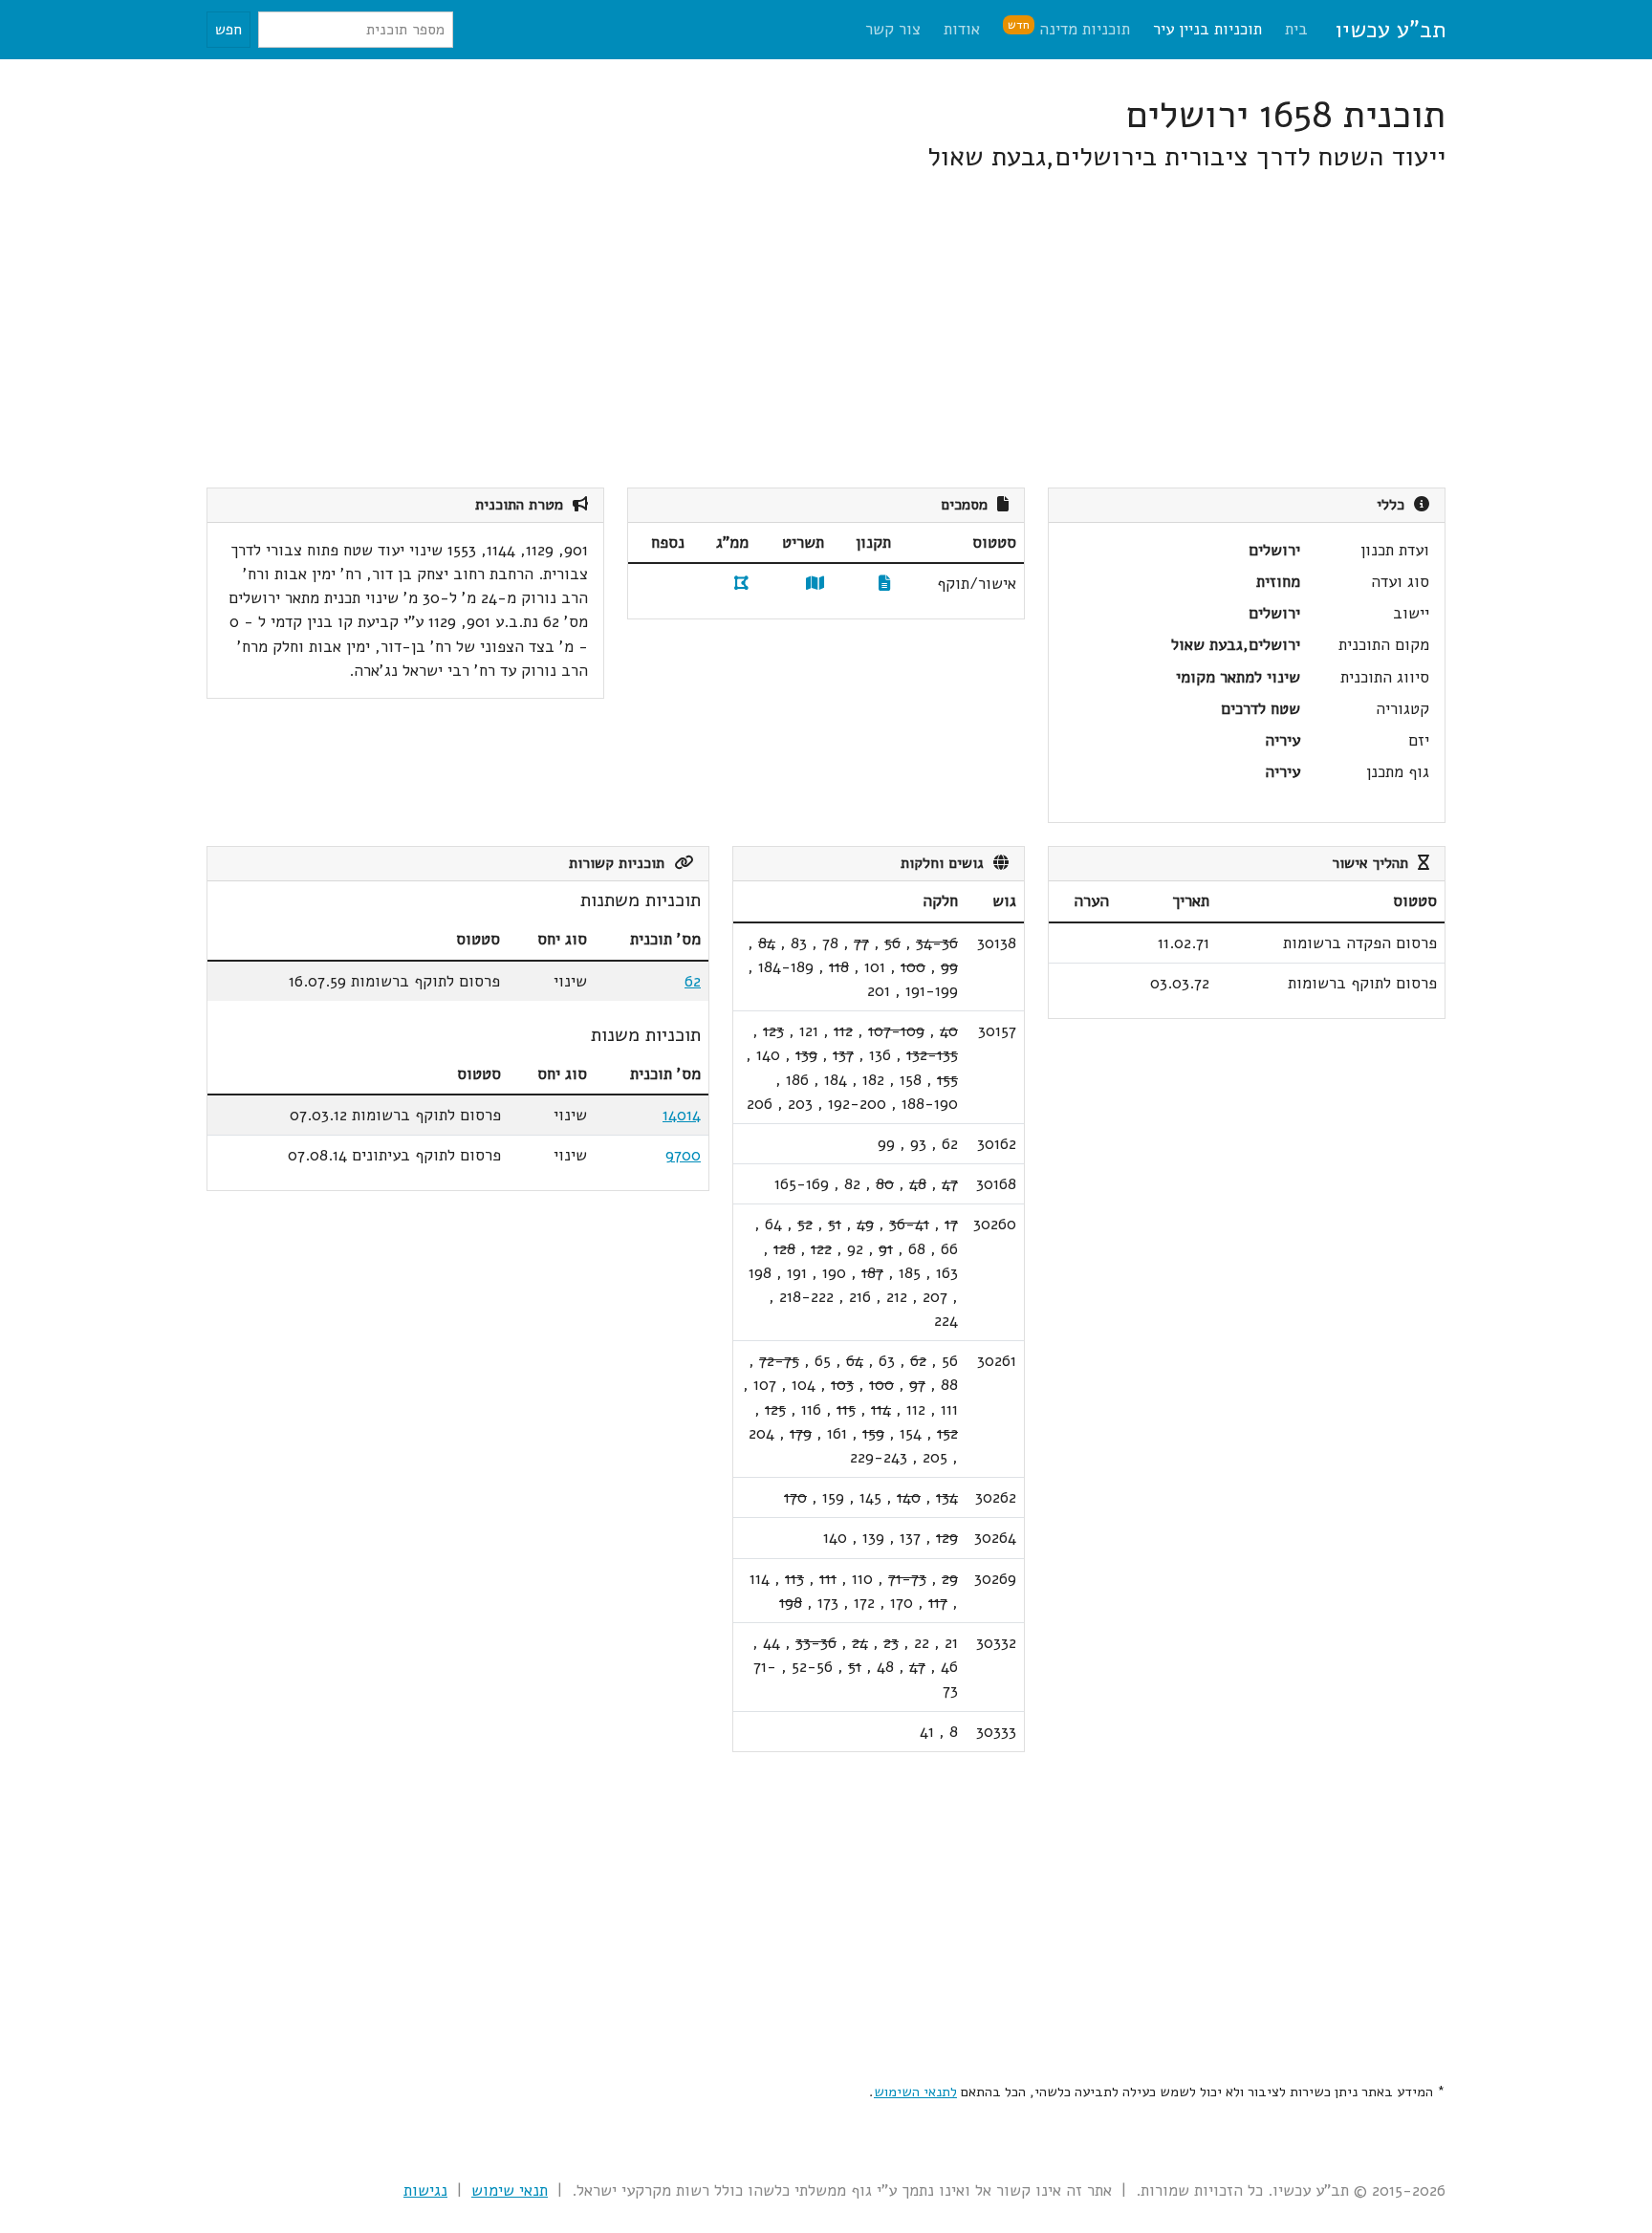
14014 (682, 1115)
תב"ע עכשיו (1390, 30)
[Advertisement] (872, 331)
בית (1296, 29)
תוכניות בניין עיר (1207, 29)
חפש (228, 30)
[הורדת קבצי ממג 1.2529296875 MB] (741, 584)
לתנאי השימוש (915, 2092)
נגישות (425, 2190)
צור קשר (893, 29)
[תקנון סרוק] (885, 584)
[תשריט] (815, 584)
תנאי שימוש (510, 2190)
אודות (962, 29)
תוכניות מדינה (1069, 28)
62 (693, 981)
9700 (683, 1155)
